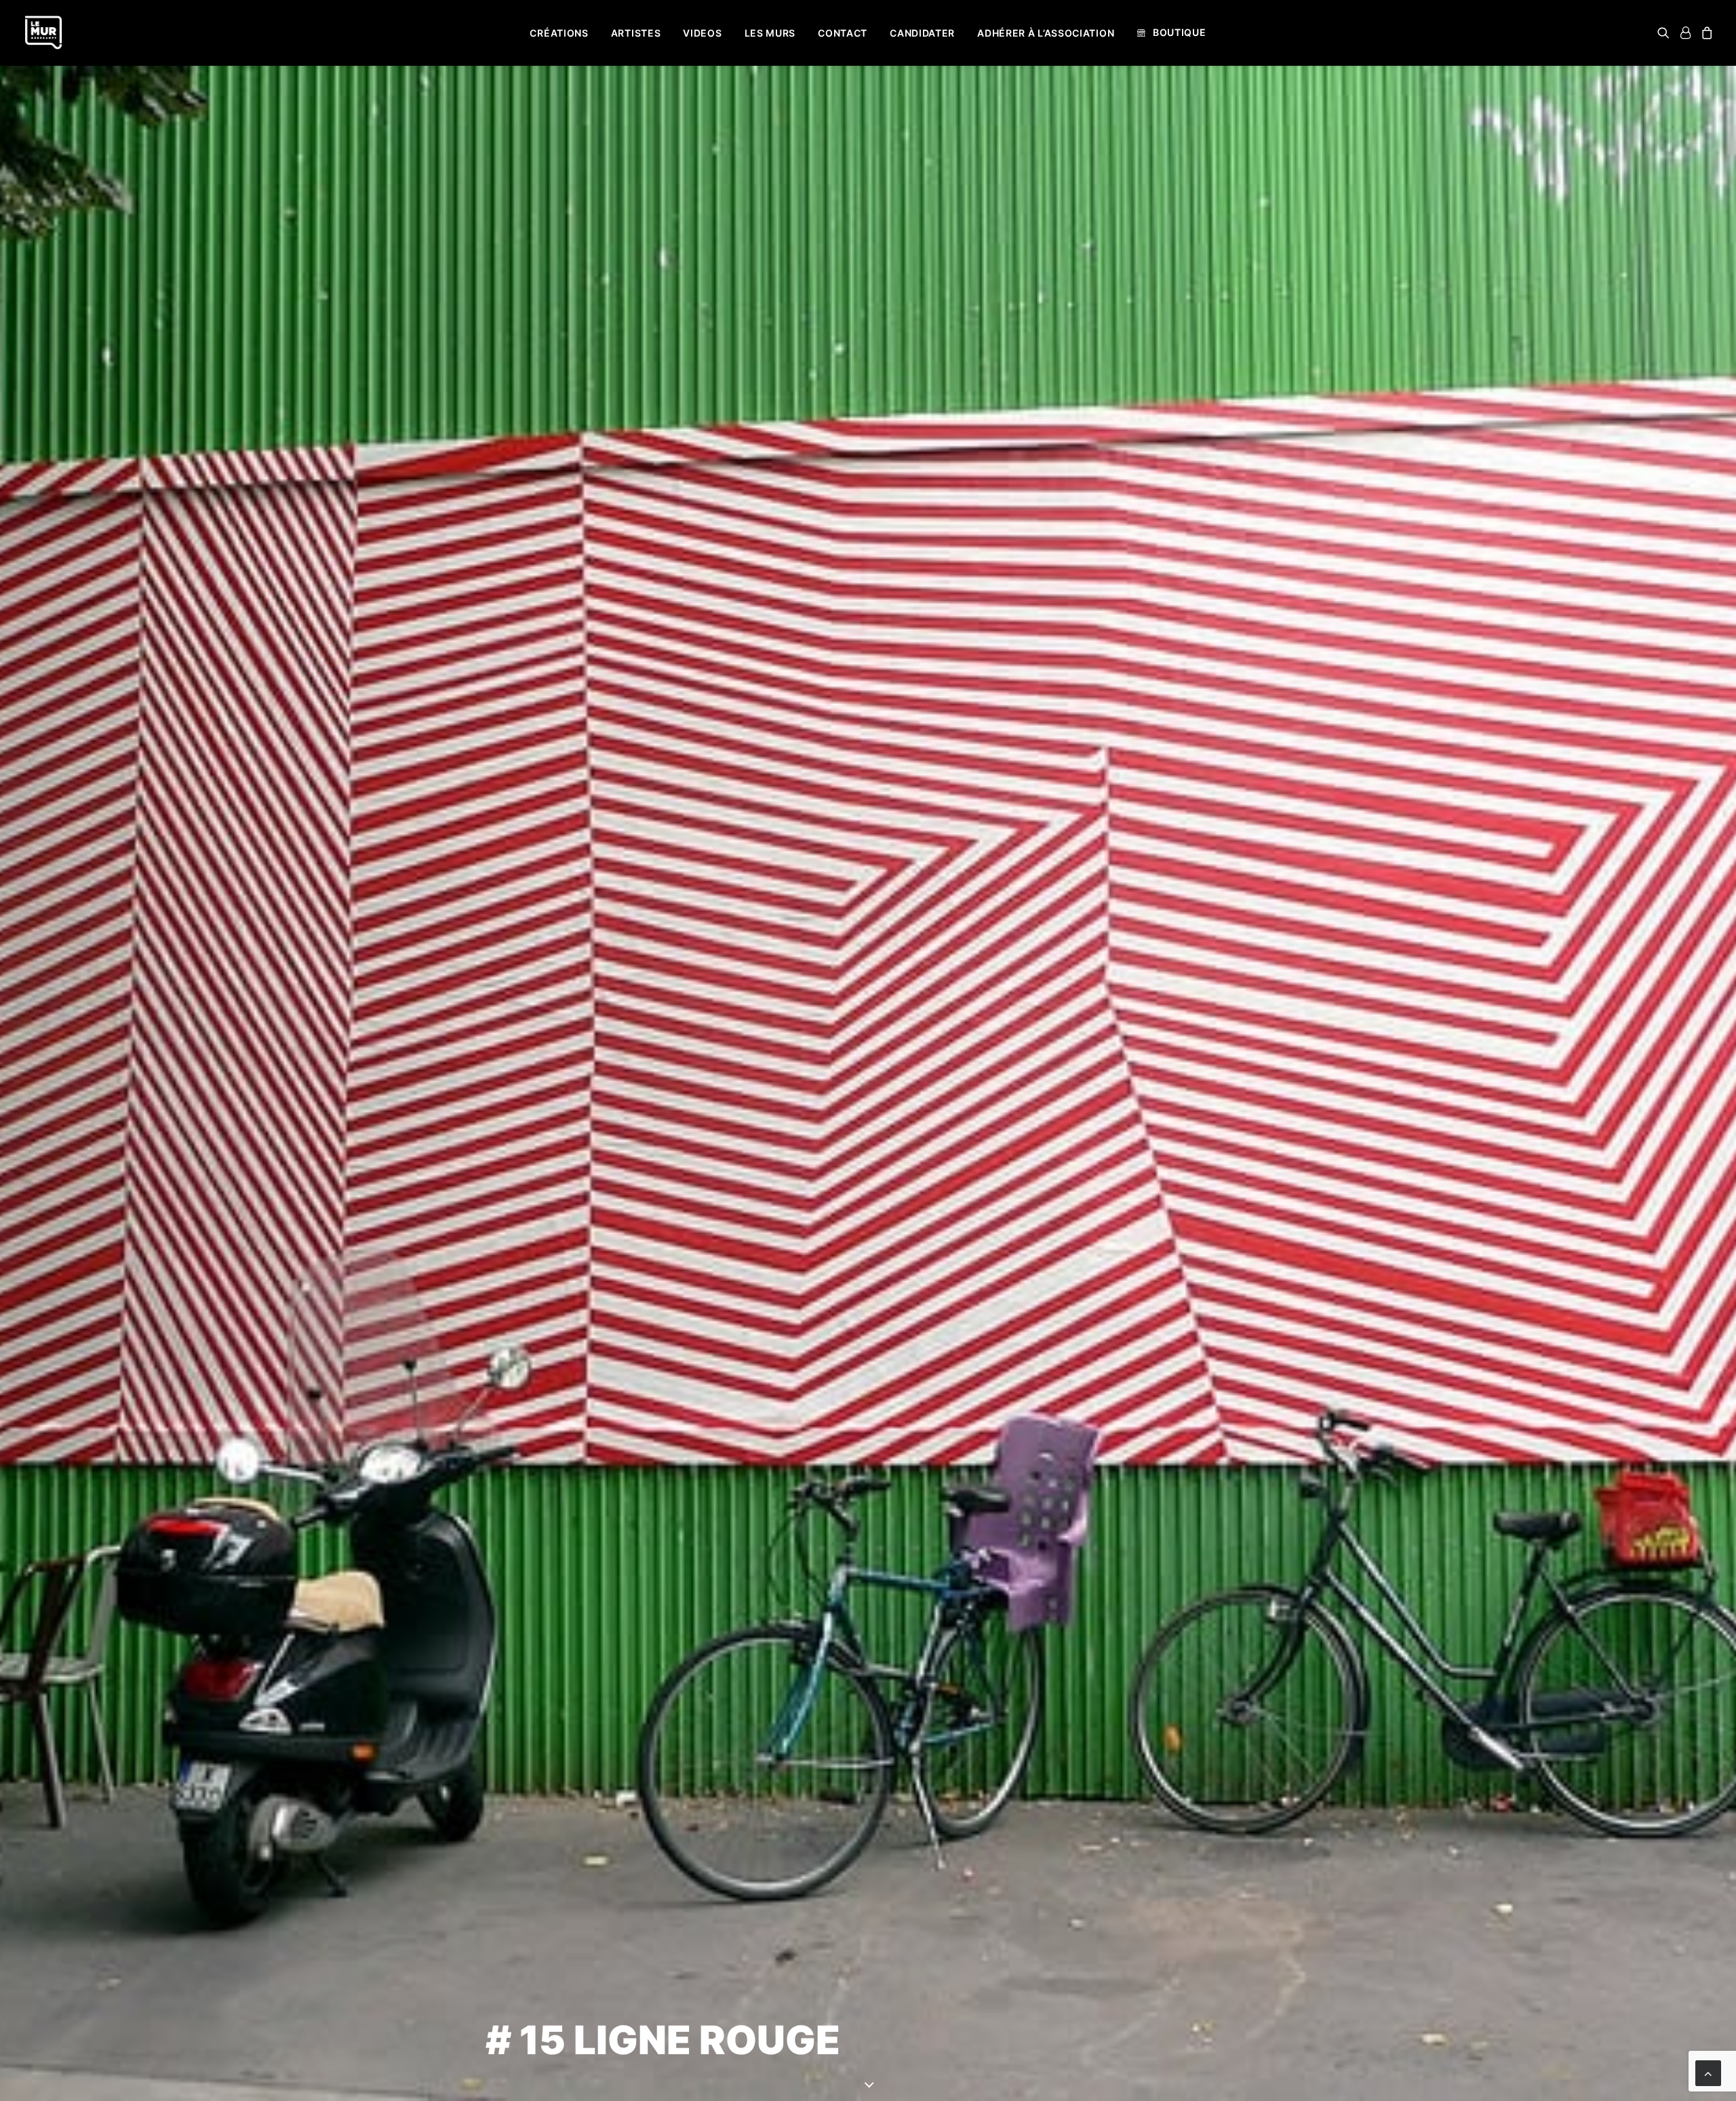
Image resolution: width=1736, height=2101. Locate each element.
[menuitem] (559, 33)
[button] (1666, 33)
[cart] (1705, 33)
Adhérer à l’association (1046, 33)
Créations (559, 33)
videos (702, 33)
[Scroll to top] (1708, 2072)
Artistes (636, 33)
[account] (1685, 33)
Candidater (922, 33)
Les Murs (770, 33)
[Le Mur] (43, 33)
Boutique (1180, 32)
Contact (843, 33)
